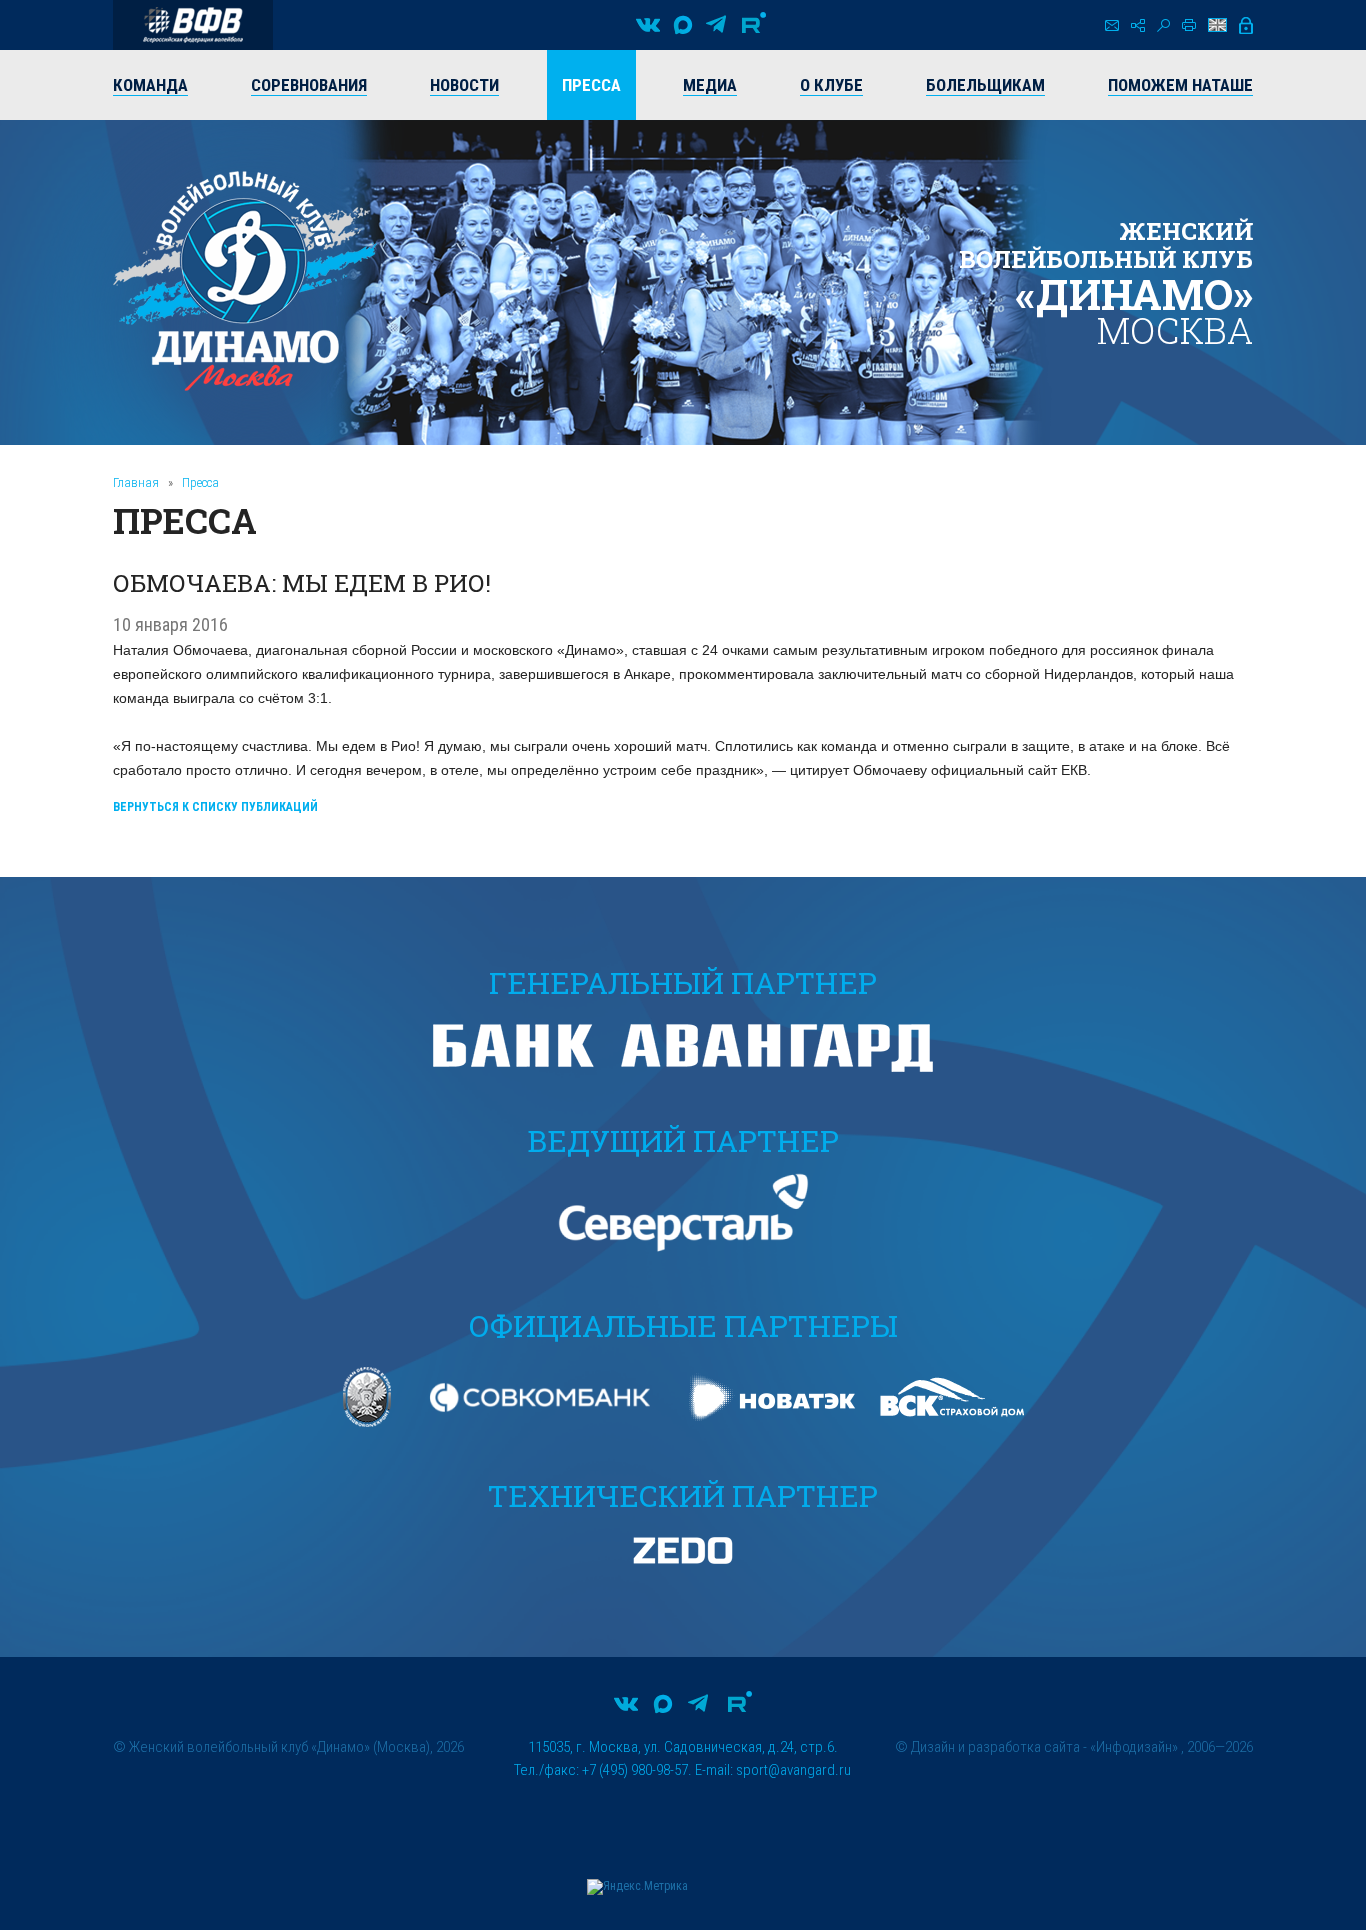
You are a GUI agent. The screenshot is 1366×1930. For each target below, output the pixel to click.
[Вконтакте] (648, 25)
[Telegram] (716, 25)
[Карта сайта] (1138, 25)
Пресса (200, 482)
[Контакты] (1112, 25)
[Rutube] (754, 25)
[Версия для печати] (1189, 25)
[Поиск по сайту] (1163, 25)
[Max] (683, 25)
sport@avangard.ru (793, 1770)
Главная (136, 482)
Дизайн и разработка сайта (995, 1747)
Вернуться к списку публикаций (215, 807)
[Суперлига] (193, 25)
